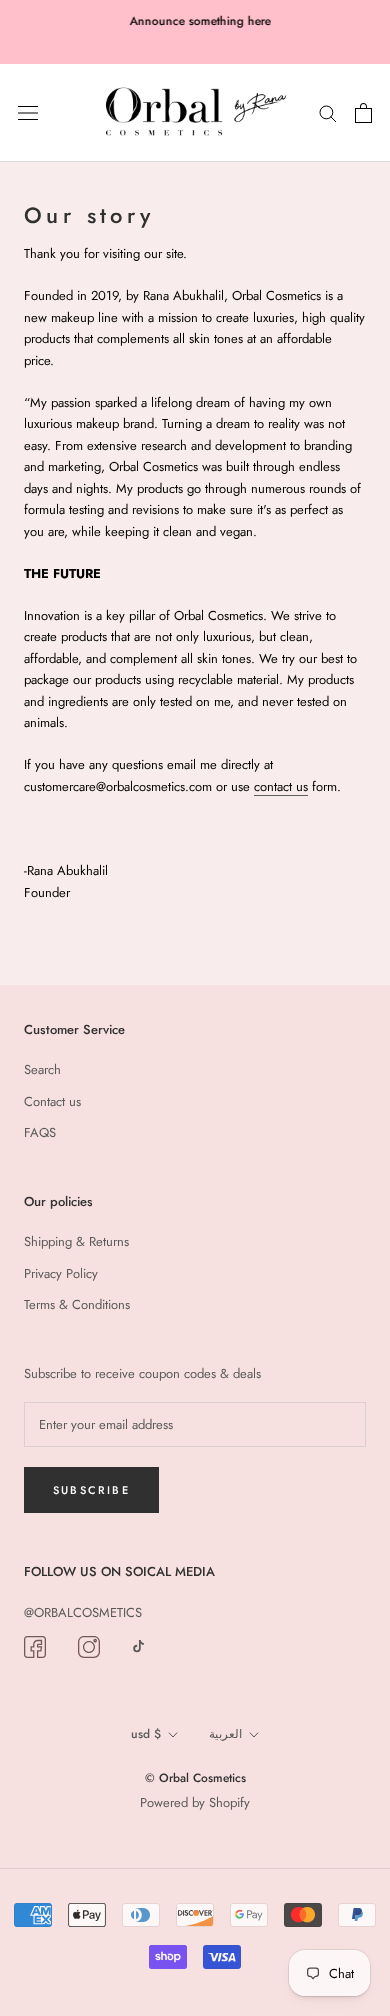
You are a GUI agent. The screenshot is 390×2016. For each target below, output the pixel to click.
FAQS (40, 1132)
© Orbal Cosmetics (195, 1778)
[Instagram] (89, 1646)
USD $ (146, 1734)
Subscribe (91, 1490)
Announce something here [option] (195, 21)
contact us (281, 786)
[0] (363, 113)
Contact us (52, 1101)
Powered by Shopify (195, 1802)
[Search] (328, 112)
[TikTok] (138, 1645)
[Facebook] (35, 1646)
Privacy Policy (61, 1273)
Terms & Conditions (77, 1304)
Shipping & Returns (76, 1241)
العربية (225, 1734)
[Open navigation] (28, 112)
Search (42, 1069)
